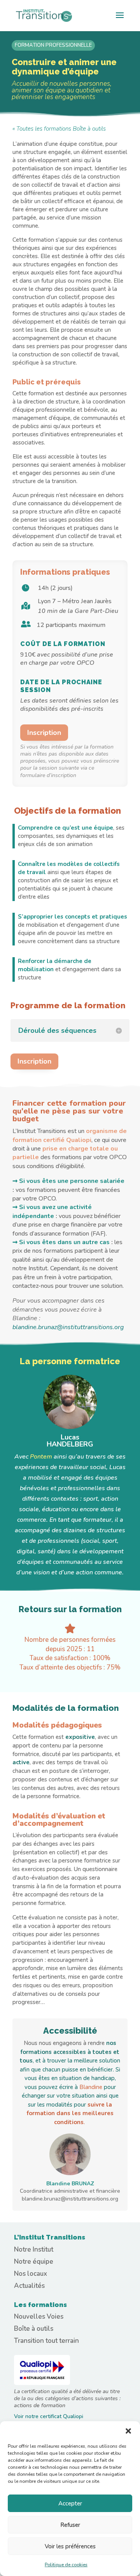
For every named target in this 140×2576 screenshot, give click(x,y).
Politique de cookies (66, 2565)
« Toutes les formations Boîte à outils (59, 129)
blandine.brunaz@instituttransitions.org (68, 1327)
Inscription (44, 733)
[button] (128, 2431)
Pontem (41, 1457)
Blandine (92, 2087)
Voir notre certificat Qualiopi (49, 2416)
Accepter (70, 2503)
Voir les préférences (70, 2546)
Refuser (70, 2525)
